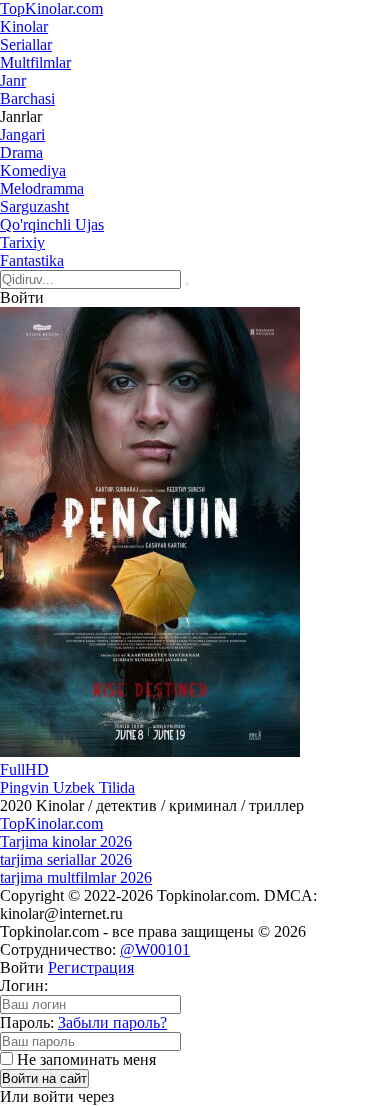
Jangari (22, 134)
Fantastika (32, 260)
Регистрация (91, 967)
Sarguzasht (34, 206)
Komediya (33, 170)
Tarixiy (22, 242)
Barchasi (27, 98)
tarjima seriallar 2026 (66, 859)
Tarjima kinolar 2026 (66, 841)
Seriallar (26, 44)
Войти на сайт (44, 1078)
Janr (13, 80)
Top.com (51, 8)
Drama (21, 152)
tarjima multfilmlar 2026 (76, 877)
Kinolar (24, 26)
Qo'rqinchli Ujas (52, 224)
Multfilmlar (35, 62)
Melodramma (42, 188)
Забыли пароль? (112, 1022)
